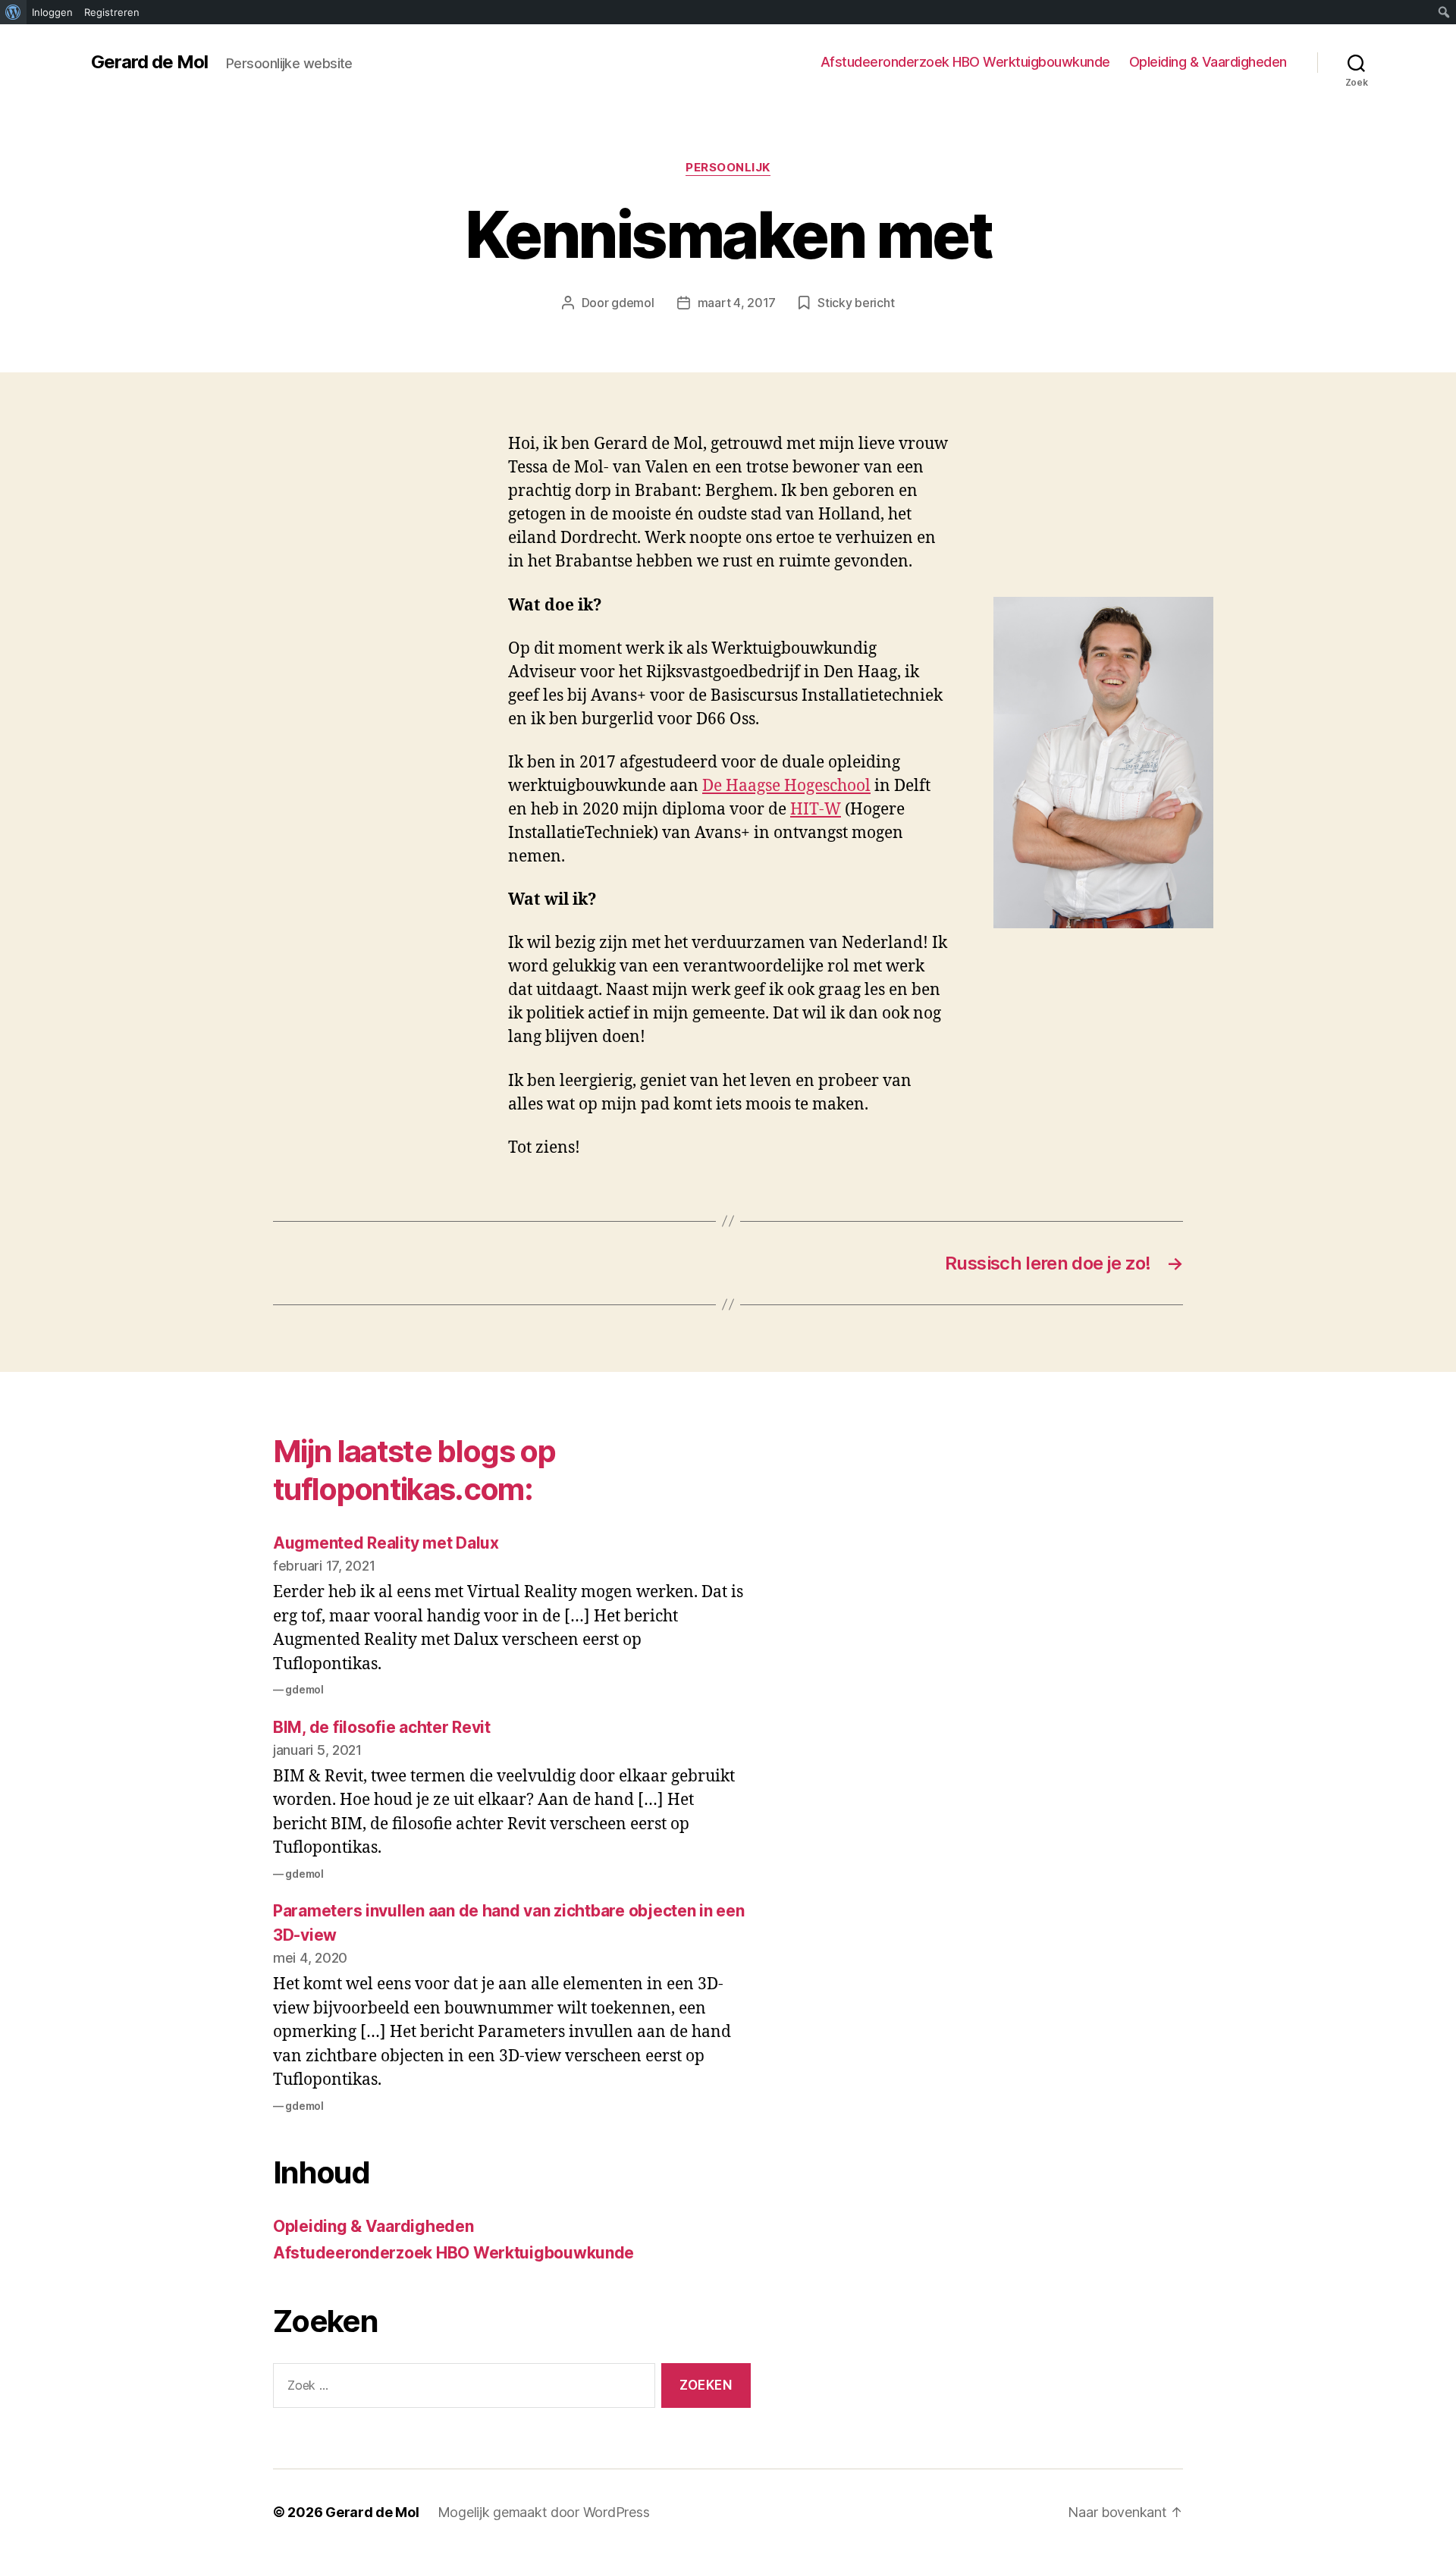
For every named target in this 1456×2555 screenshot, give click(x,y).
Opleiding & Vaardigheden (1208, 62)
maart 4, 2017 (737, 303)
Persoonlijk (728, 168)
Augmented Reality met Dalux (386, 1543)
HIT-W (816, 810)
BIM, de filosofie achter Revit (382, 1727)
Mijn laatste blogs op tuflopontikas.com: (414, 1470)
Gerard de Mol (149, 62)
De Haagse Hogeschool (786, 786)
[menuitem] (13, 12)
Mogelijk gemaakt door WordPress (544, 2512)
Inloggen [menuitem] (52, 12)
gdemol (632, 303)
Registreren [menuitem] (112, 12)
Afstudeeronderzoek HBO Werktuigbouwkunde (965, 62)
